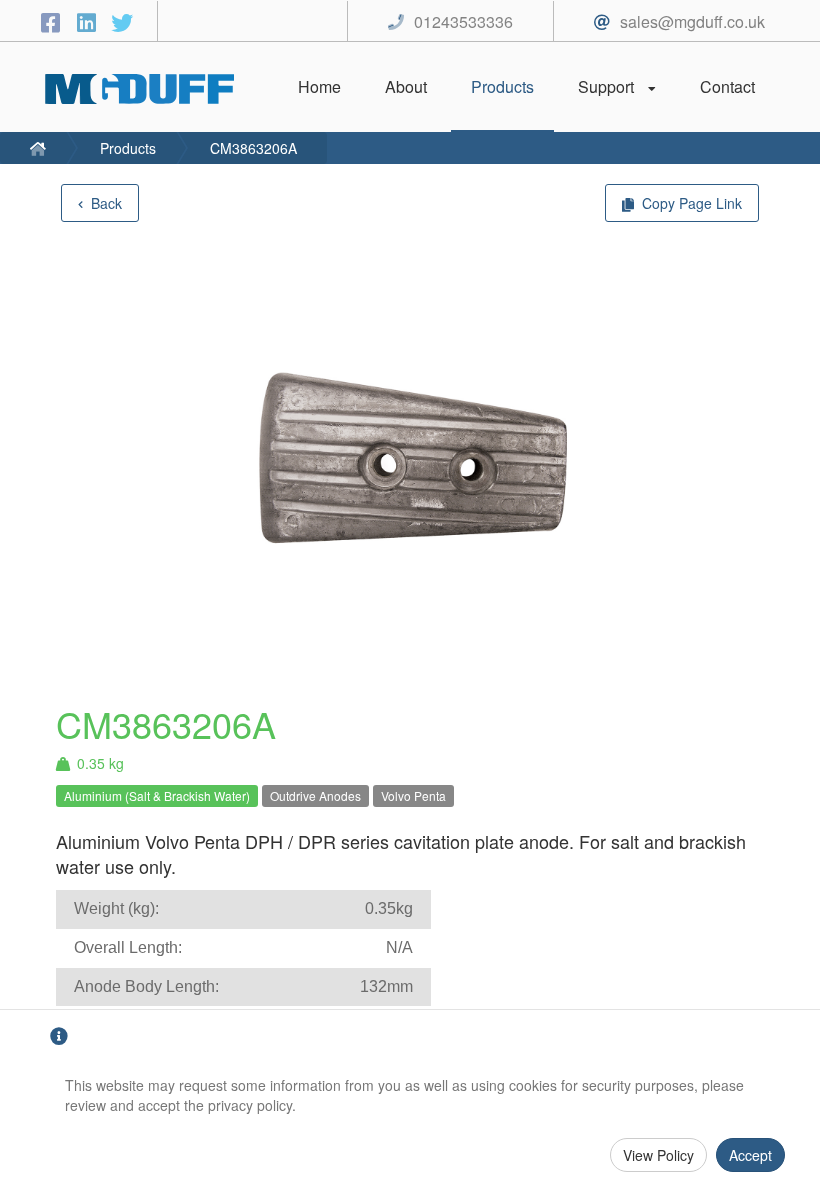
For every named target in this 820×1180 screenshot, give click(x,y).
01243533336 (463, 21)
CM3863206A (253, 148)
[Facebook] (53, 21)
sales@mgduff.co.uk (692, 21)
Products (128, 148)
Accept (750, 1155)
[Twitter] (122, 21)
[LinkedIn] (89, 21)
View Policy (658, 1155)
